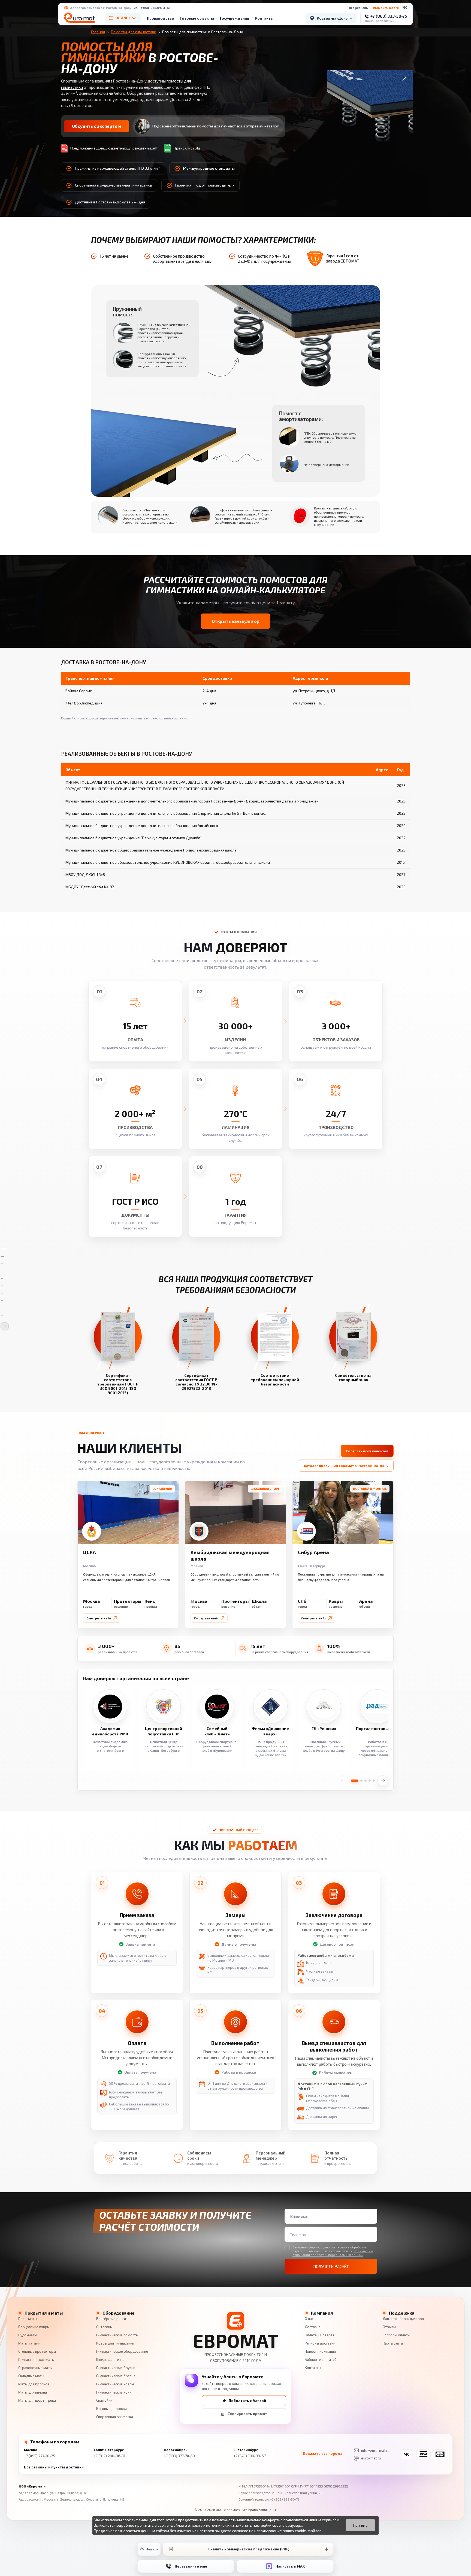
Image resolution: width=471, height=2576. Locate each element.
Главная (98, 32)
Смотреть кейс (99, 1618)
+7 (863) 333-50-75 (285, 2499)
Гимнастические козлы (115, 2384)
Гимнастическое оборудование (122, 2351)
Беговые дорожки (111, 2409)
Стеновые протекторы (37, 2351)
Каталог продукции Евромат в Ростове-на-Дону (346, 1466)
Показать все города (323, 2453)
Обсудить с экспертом (96, 126)
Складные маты (31, 2376)
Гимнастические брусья (116, 2368)
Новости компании (320, 2351)
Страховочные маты (35, 2368)
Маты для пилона (33, 2392)
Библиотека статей (321, 2360)
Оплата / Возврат (320, 2335)
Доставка (313, 2327)
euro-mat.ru (371, 2458)
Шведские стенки (110, 2360)
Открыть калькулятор (236, 621)
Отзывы (389, 2327)
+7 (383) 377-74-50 (179, 2456)
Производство (161, 18)
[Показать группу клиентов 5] (374, 1781)
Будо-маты (28, 2335)
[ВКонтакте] (405, 8)
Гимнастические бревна (116, 2376)
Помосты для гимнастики (134, 32)
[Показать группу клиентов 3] (366, 1781)
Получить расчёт (331, 2266)
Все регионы (359, 8)
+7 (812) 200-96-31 (109, 2456)
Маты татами (29, 2343)
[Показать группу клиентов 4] (370, 1781)
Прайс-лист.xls (187, 148)
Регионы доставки (320, 2343)
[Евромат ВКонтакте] (406, 2454)
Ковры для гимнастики (115, 2343)
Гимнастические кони (114, 2392)
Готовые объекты (197, 18)
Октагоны (104, 2327)
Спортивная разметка (115, 2417)
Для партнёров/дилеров (403, 2319)
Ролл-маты (28, 2319)
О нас (309, 2319)
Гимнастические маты (36, 2360)
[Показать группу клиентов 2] (361, 1781)
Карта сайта (393, 2343)
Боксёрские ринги (111, 2319)
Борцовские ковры (34, 2327)
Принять (360, 2525)
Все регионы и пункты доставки (54, 2467)
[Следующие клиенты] (383, 1781)
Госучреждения (235, 18)
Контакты (264, 18)
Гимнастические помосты (117, 2335)
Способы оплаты (396, 2335)
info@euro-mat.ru (386, 8)
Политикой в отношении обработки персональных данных (333, 2253)
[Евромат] (79, 18)
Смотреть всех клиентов (367, 1451)
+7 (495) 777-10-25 (40, 2456)
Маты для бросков (34, 2384)
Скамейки (104, 2400)
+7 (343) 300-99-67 (250, 2456)
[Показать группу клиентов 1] (355, 1781)
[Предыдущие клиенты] (343, 1781)
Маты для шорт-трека (37, 2400)
